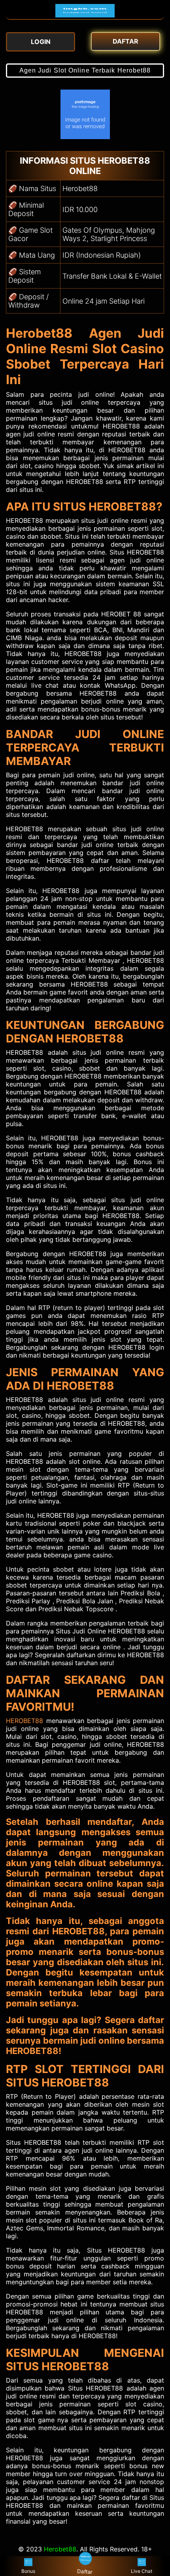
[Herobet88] (85, 15)
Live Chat (142, 2571)
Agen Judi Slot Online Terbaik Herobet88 (85, 70)
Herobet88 (60, 2549)
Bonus (28, 2571)
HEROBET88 (25, 1721)
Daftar (85, 2572)
